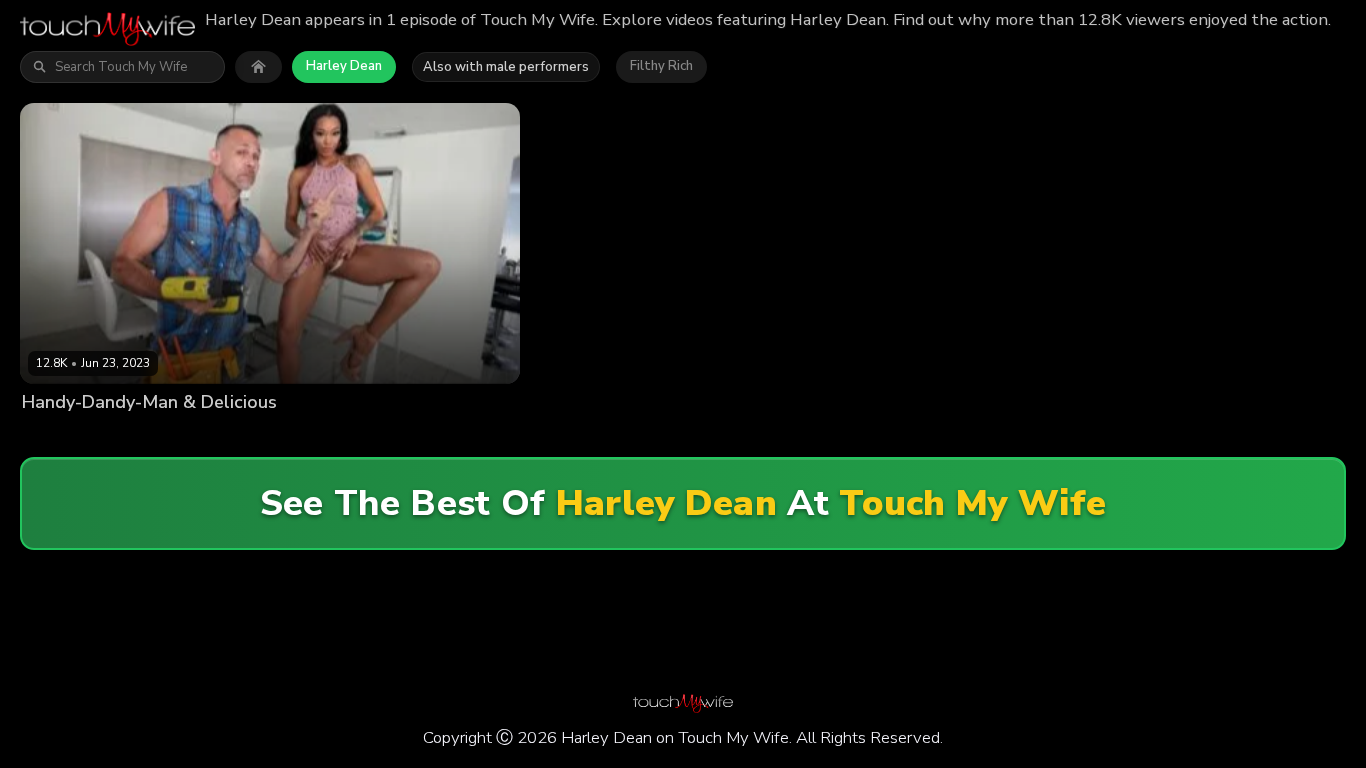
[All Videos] (258, 67)
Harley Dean (344, 66)
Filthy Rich (661, 66)
